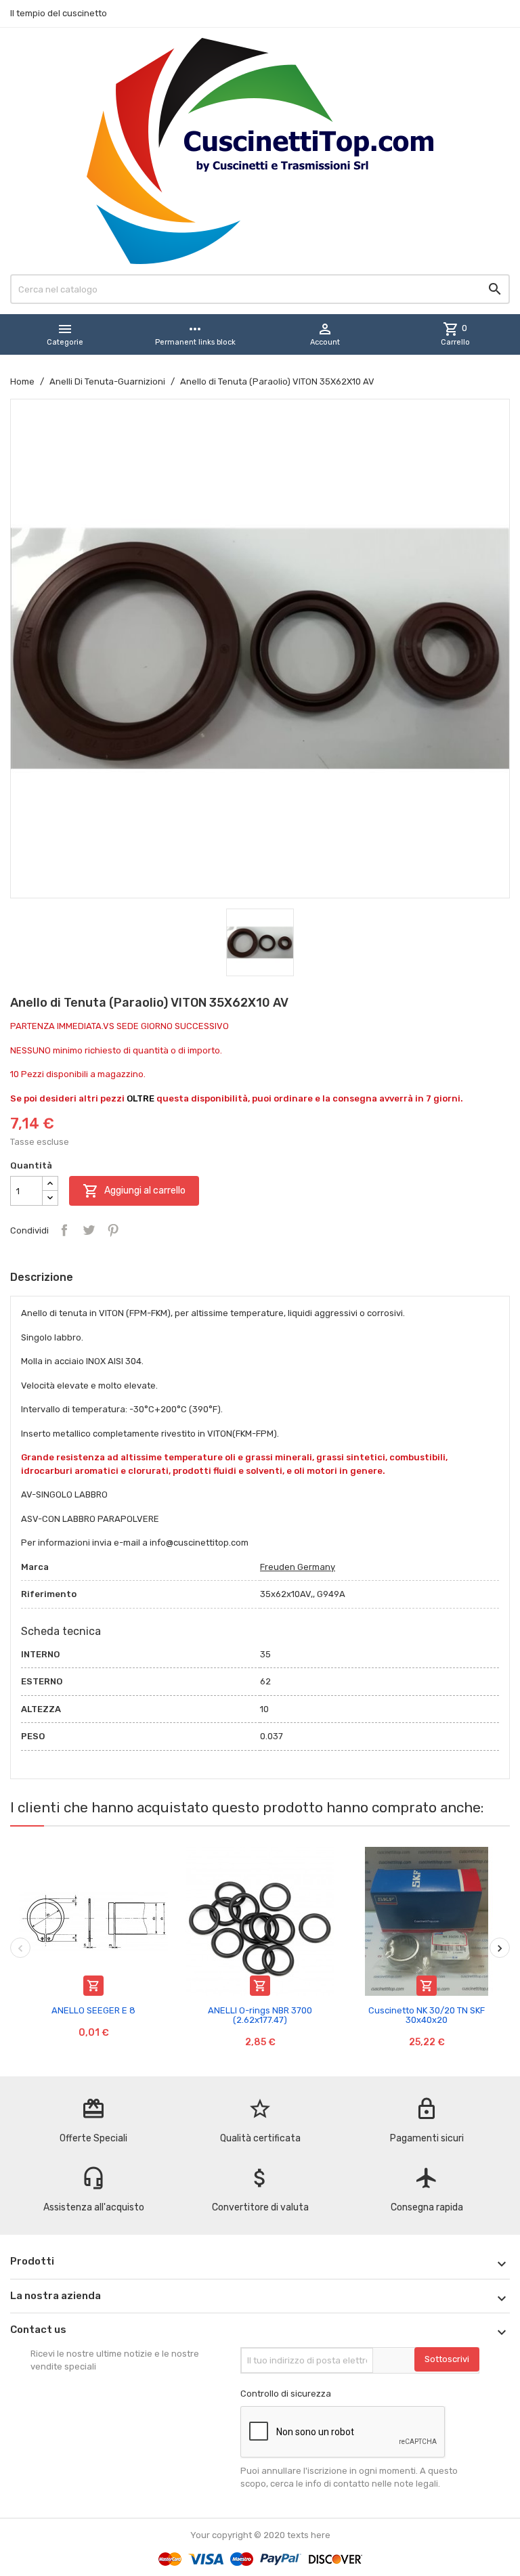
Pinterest (113, 1230)
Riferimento (49, 1594)
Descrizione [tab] (42, 1277)
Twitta (89, 1230)
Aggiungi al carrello (134, 1191)
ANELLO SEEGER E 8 (93, 2010)
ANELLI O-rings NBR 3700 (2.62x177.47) (260, 2015)
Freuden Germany (298, 1567)
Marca (35, 1567)
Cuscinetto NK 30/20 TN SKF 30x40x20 (427, 2015)
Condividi (64, 1230)
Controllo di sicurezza (286, 2394)
